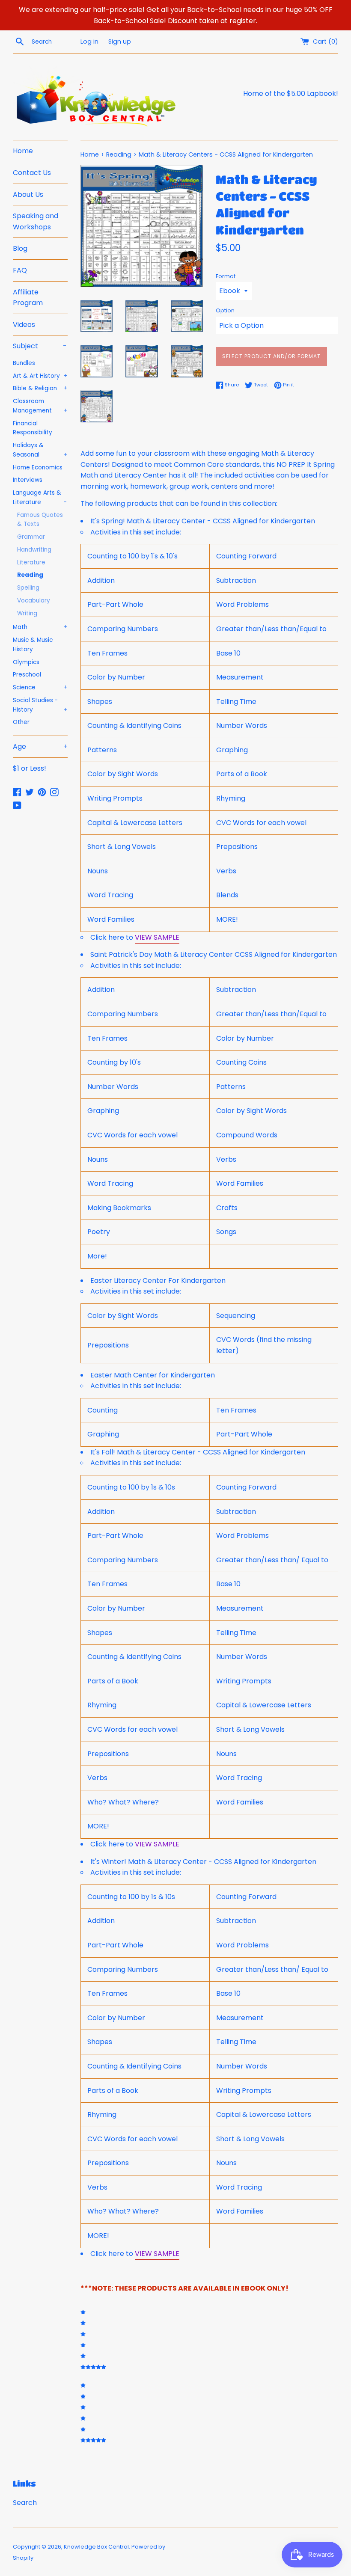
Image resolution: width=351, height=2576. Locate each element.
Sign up (120, 42)
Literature (31, 562)
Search (25, 2503)
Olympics (26, 662)
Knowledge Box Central (96, 2547)
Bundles (24, 363)
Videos (24, 325)
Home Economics (38, 467)
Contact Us (32, 173)
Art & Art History (40, 376)
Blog (20, 248)
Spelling (28, 588)
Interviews (28, 480)
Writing (27, 613)
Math (40, 627)
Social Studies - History (40, 705)
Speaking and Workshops (36, 221)
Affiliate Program (28, 298)
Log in (89, 42)
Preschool (27, 675)
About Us (28, 194)
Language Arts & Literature (40, 497)
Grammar (31, 537)
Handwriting (34, 550)
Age (40, 746)
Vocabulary (34, 601)
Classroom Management (40, 406)
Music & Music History (33, 645)
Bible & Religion (40, 388)
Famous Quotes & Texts (40, 520)
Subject (40, 346)
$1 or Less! (30, 768)
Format (226, 276)
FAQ (20, 270)
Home (23, 151)
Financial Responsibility (33, 428)
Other (21, 722)
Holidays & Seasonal (40, 450)
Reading (30, 575)
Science (40, 687)
